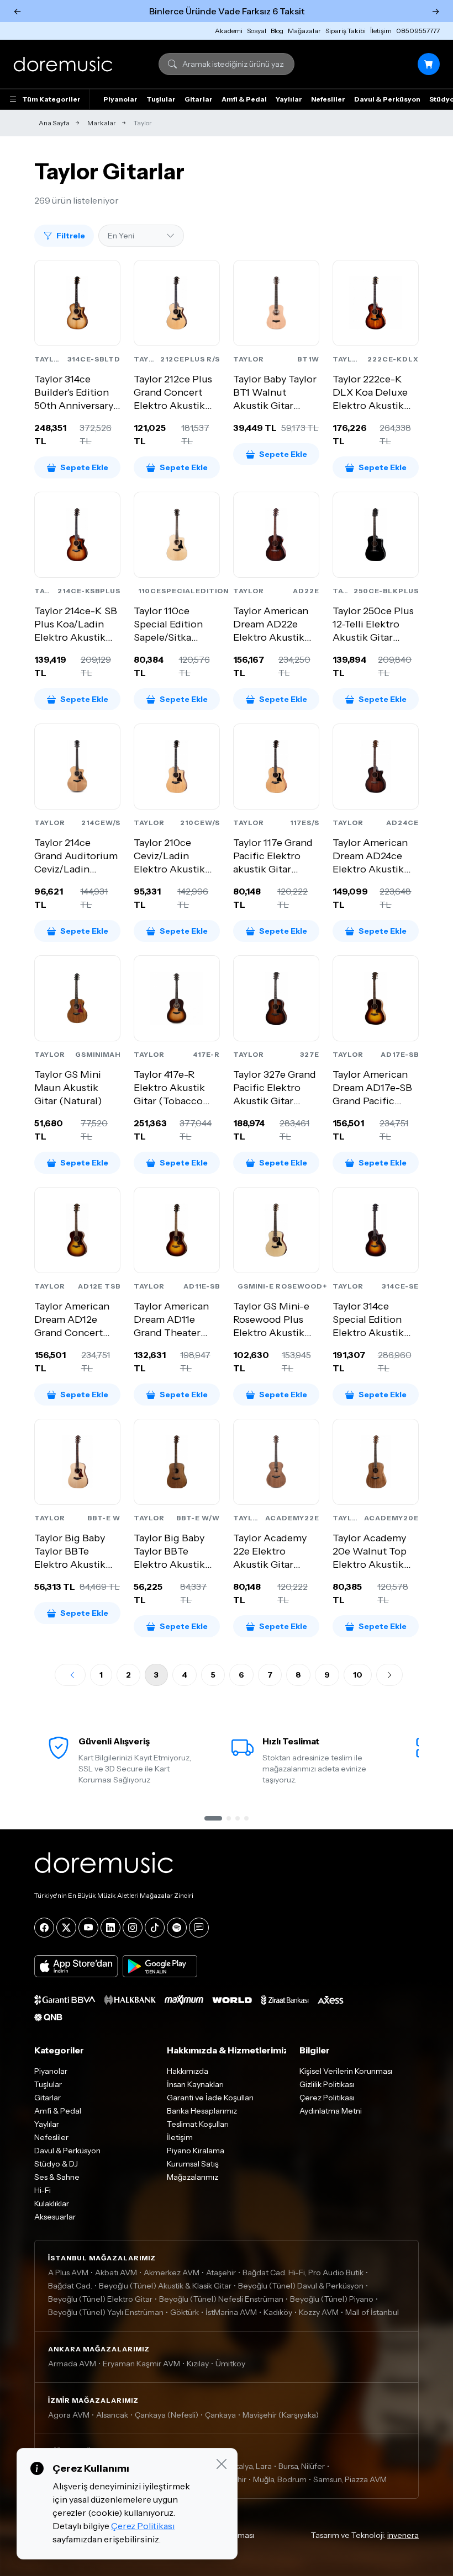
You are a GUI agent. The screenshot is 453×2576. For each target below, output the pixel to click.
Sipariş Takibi (346, 31)
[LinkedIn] (110, 1928)
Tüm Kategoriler (51, 99)
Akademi (229, 31)
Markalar (102, 123)
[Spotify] (177, 1928)
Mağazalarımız (193, 2177)
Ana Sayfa (54, 123)
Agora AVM (69, 2415)
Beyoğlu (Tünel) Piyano (332, 2299)
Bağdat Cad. (70, 2286)
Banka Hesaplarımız (202, 2111)
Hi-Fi (43, 2190)
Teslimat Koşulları (198, 2124)
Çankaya (220, 2415)
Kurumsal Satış (193, 2164)
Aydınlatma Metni (331, 2111)
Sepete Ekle (84, 467)
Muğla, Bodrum (280, 2479)
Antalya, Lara (249, 2466)
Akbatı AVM (116, 2272)
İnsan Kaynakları (195, 2084)
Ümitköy (230, 2364)
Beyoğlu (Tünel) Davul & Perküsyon (301, 2286)
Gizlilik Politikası (327, 2084)
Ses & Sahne (57, 2177)
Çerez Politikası (327, 2098)
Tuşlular (161, 99)
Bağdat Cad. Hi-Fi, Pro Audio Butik (303, 2272)
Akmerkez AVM (172, 2272)
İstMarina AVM (231, 2312)
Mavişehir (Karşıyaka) (281, 2415)
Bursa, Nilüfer (302, 2466)
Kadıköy (278, 2312)
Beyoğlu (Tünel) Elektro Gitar (100, 2299)
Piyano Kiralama (196, 2151)
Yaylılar (289, 99)
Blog (277, 31)
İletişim (381, 31)
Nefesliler (328, 99)
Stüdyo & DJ (56, 2164)
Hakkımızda (188, 2071)
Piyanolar (120, 99)
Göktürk (185, 2312)
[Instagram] (133, 1928)
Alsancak (112, 2415)
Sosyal (257, 31)
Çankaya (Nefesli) (167, 2415)
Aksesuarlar (55, 2217)
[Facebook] (44, 1928)
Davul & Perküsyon (387, 99)
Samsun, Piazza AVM (350, 2479)
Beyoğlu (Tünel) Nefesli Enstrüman (221, 2299)
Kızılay (198, 2364)
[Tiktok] (155, 1928)
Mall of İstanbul (372, 2312)
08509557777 (418, 31)
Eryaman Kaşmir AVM (141, 2364)
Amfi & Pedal (244, 99)
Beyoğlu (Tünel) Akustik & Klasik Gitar (165, 2286)
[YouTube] (88, 1928)
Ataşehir (221, 2272)
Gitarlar (199, 99)
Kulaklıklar (52, 2204)
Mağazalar (304, 31)
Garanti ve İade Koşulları (210, 2098)
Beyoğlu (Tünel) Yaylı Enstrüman (106, 2312)
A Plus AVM (68, 2272)
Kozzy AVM (319, 2312)
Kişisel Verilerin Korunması (346, 2071)
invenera (403, 2535)
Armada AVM (72, 2364)
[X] (66, 1928)
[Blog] (199, 1928)
